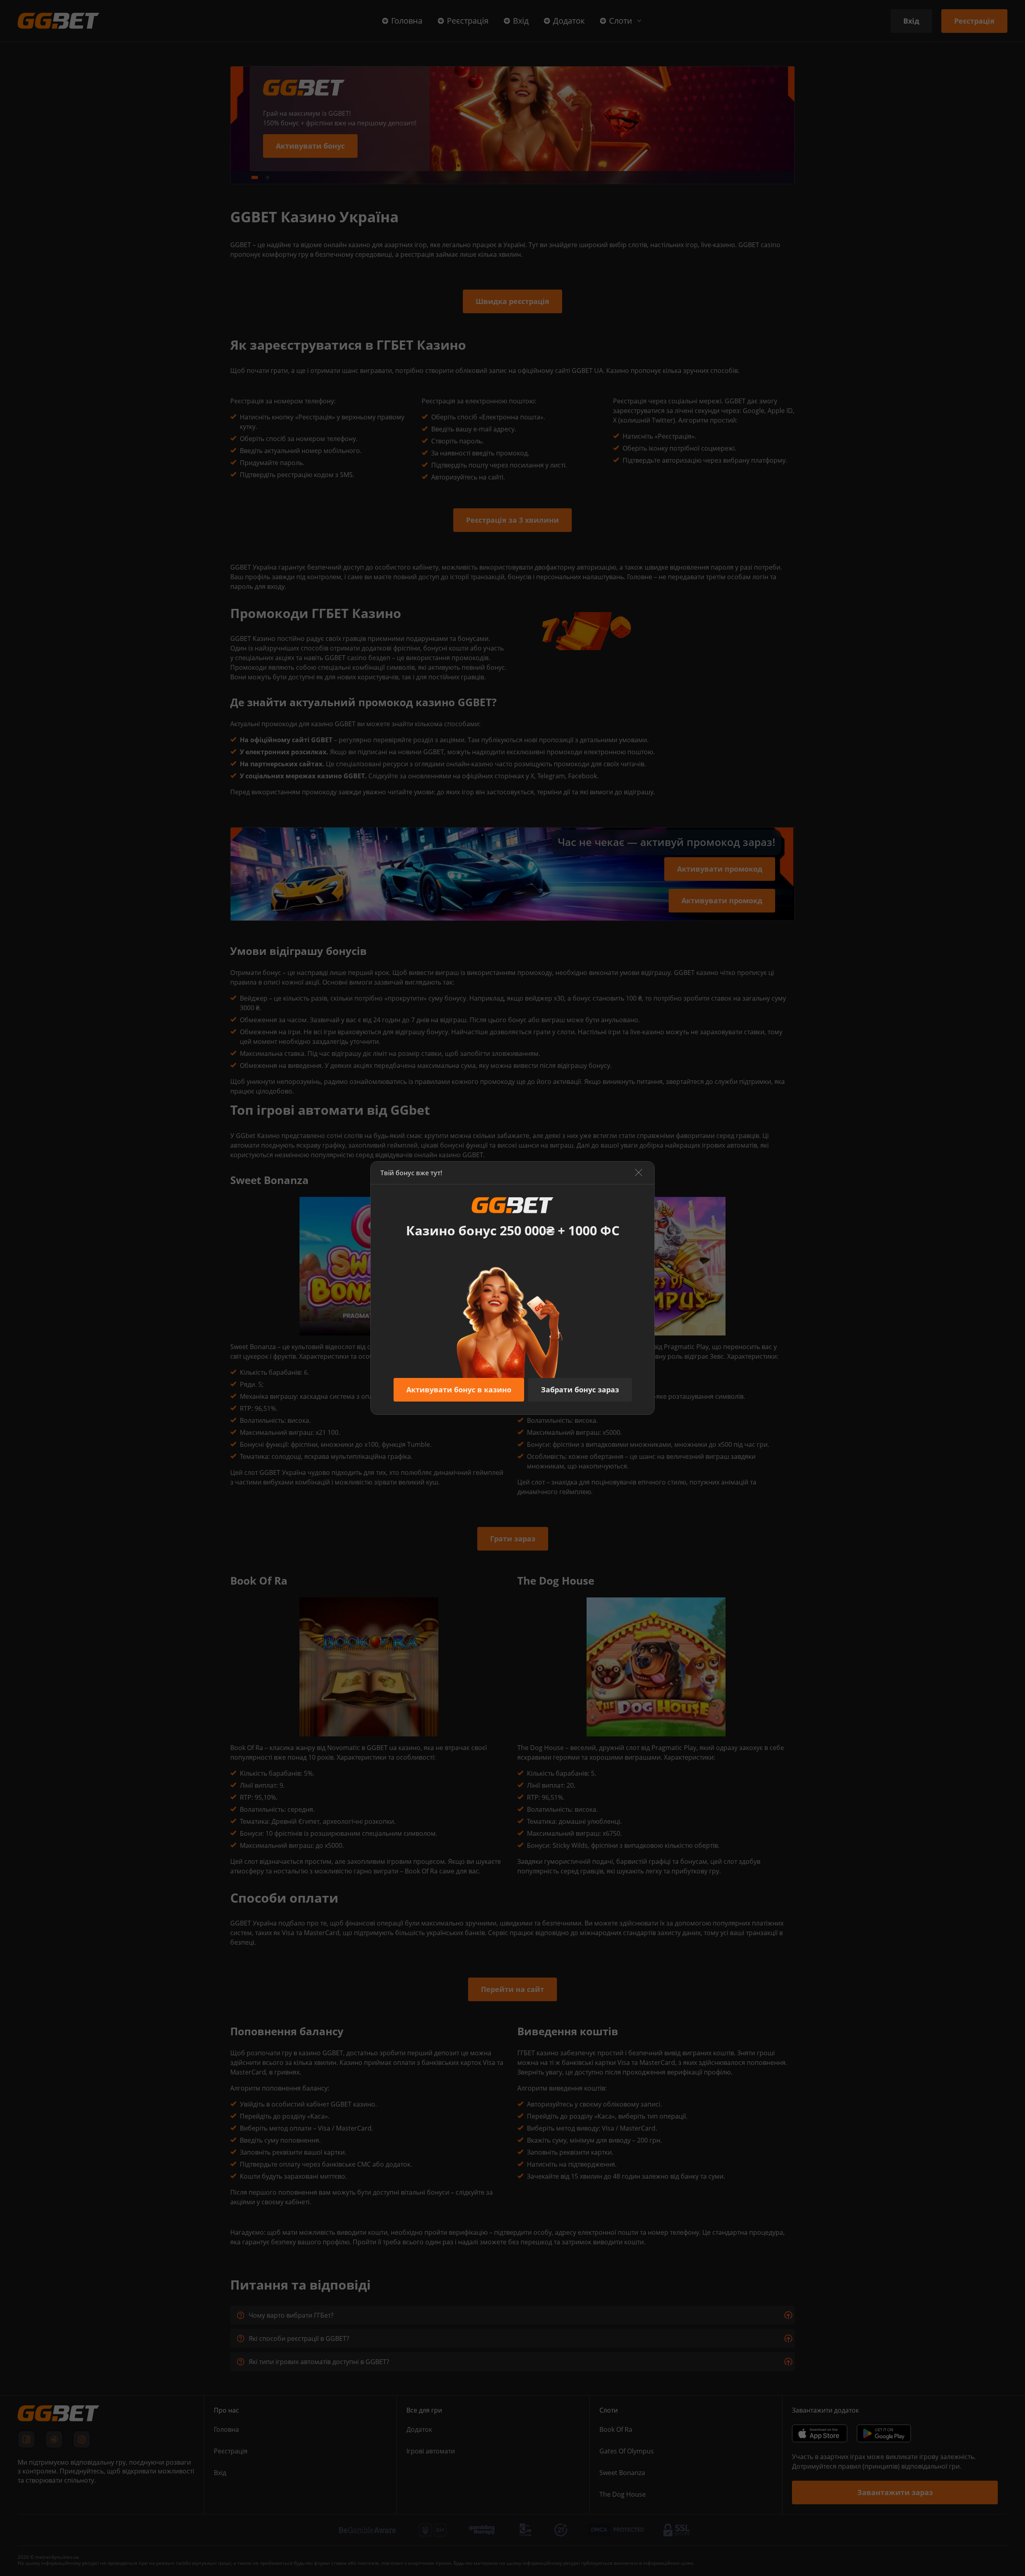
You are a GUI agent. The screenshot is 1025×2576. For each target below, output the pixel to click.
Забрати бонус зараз (580, 1390)
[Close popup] (639, 1173)
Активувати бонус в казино (459, 1390)
